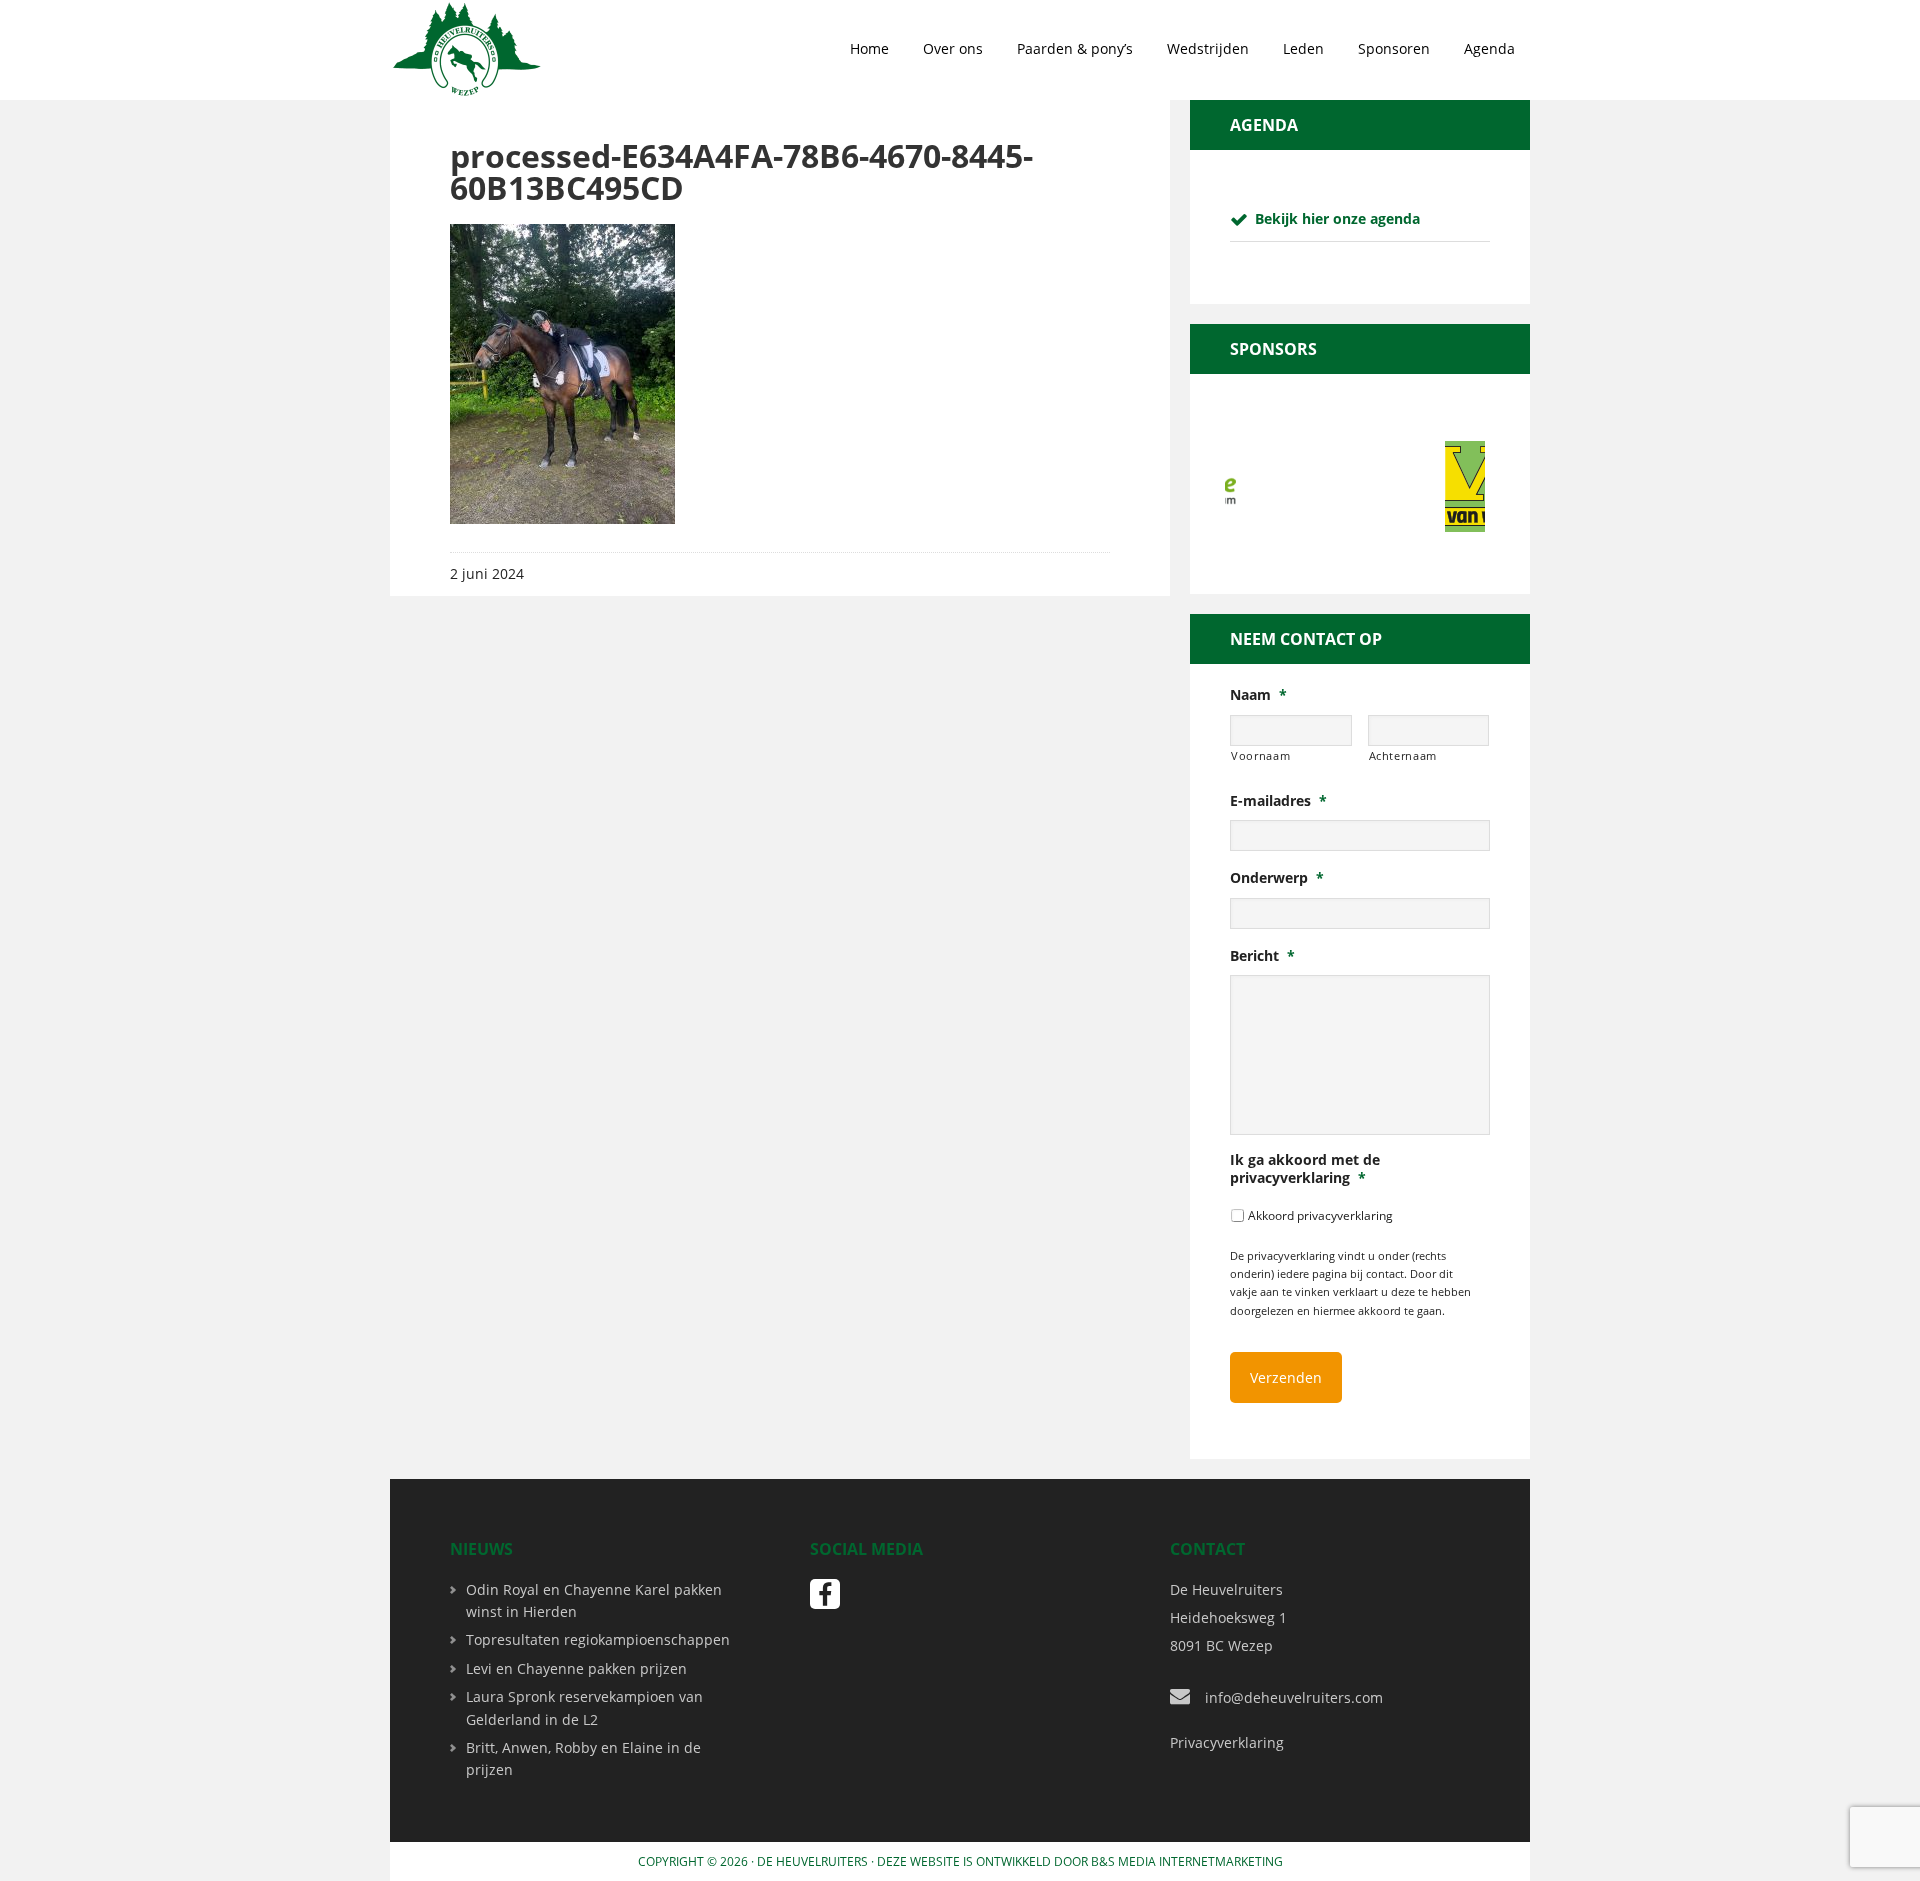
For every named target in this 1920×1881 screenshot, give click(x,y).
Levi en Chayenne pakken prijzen (576, 1668)
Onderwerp (1277, 878)
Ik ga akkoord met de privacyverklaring (1305, 1169)
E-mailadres (1278, 801)
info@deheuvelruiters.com (1294, 1697)
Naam (1258, 695)
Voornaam (1260, 755)
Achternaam (1403, 755)
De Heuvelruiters (812, 1861)
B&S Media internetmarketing (1187, 1861)
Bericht (1262, 956)
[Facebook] (825, 1594)
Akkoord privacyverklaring (1320, 1215)
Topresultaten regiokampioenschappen (598, 1639)
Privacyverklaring (1227, 1742)
